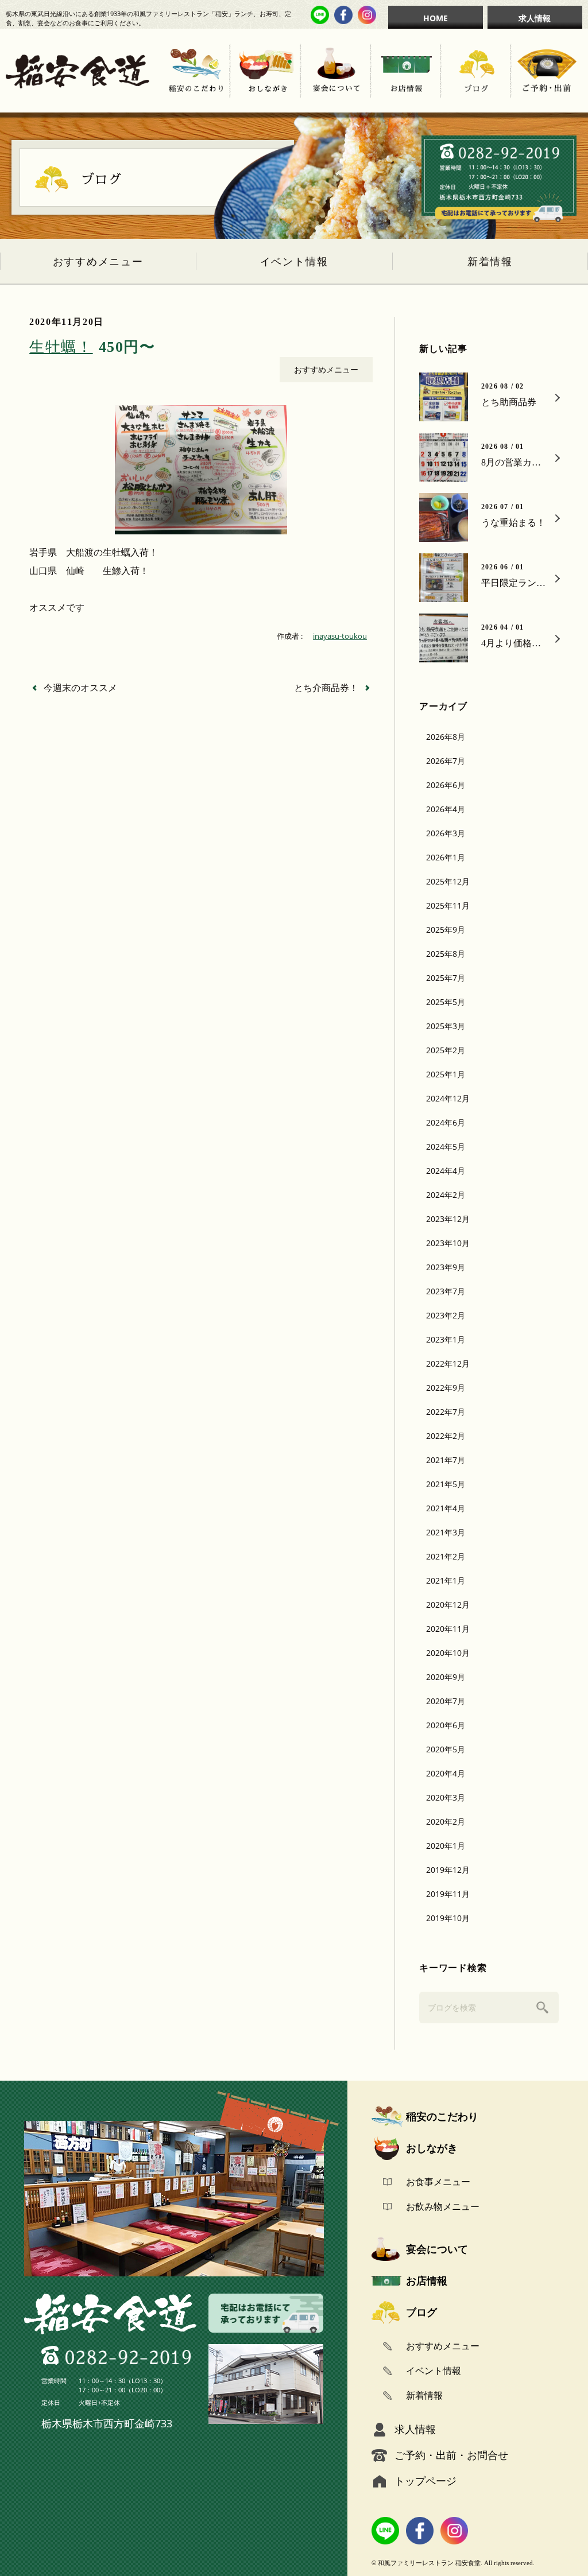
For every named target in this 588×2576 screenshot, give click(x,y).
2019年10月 (448, 1918)
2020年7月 (446, 1701)
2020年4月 (446, 1773)
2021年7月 (446, 1460)
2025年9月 (446, 930)
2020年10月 (448, 1653)
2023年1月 (446, 1339)
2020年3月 (446, 1797)
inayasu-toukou (340, 636)
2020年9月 (446, 1677)
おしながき (432, 2148)
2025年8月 (446, 954)
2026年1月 (446, 857)
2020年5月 (446, 1749)
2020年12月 (448, 1605)
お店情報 (427, 2280)
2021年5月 (446, 1484)
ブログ (421, 2312)
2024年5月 (446, 1147)
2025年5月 (446, 1002)
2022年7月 (446, 1412)
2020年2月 (446, 1822)
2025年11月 (448, 905)
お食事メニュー (438, 2182)
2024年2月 (446, 1195)
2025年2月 (446, 1050)
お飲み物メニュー (443, 2206)
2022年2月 (446, 1436)
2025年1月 (446, 1074)
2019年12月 (448, 1870)
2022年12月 (448, 1363)
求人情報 (535, 18)
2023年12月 (448, 1219)
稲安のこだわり (442, 2116)
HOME (436, 18)
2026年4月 (446, 809)
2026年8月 (446, 737)
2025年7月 (446, 978)
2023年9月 (446, 1267)
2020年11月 (448, 1629)
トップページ (425, 2481)
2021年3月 (446, 1532)
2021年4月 (446, 1508)
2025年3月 (446, 1026)
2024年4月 (446, 1171)
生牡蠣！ (92, 347)
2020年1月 (446, 1846)
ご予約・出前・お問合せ (451, 2455)
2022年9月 (446, 1388)
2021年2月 (446, 1556)
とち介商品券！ (326, 688)
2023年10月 (448, 1243)
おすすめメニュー (98, 262)
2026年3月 (446, 833)
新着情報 (490, 262)
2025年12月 (448, 881)
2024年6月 (446, 1122)
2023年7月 (446, 1291)
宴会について (437, 2249)
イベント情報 (294, 262)
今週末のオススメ (80, 688)
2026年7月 (446, 761)
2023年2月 (446, 1315)
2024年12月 (448, 1098)
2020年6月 (446, 1725)
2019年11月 (448, 1894)
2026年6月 (446, 785)
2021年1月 (446, 1580)
